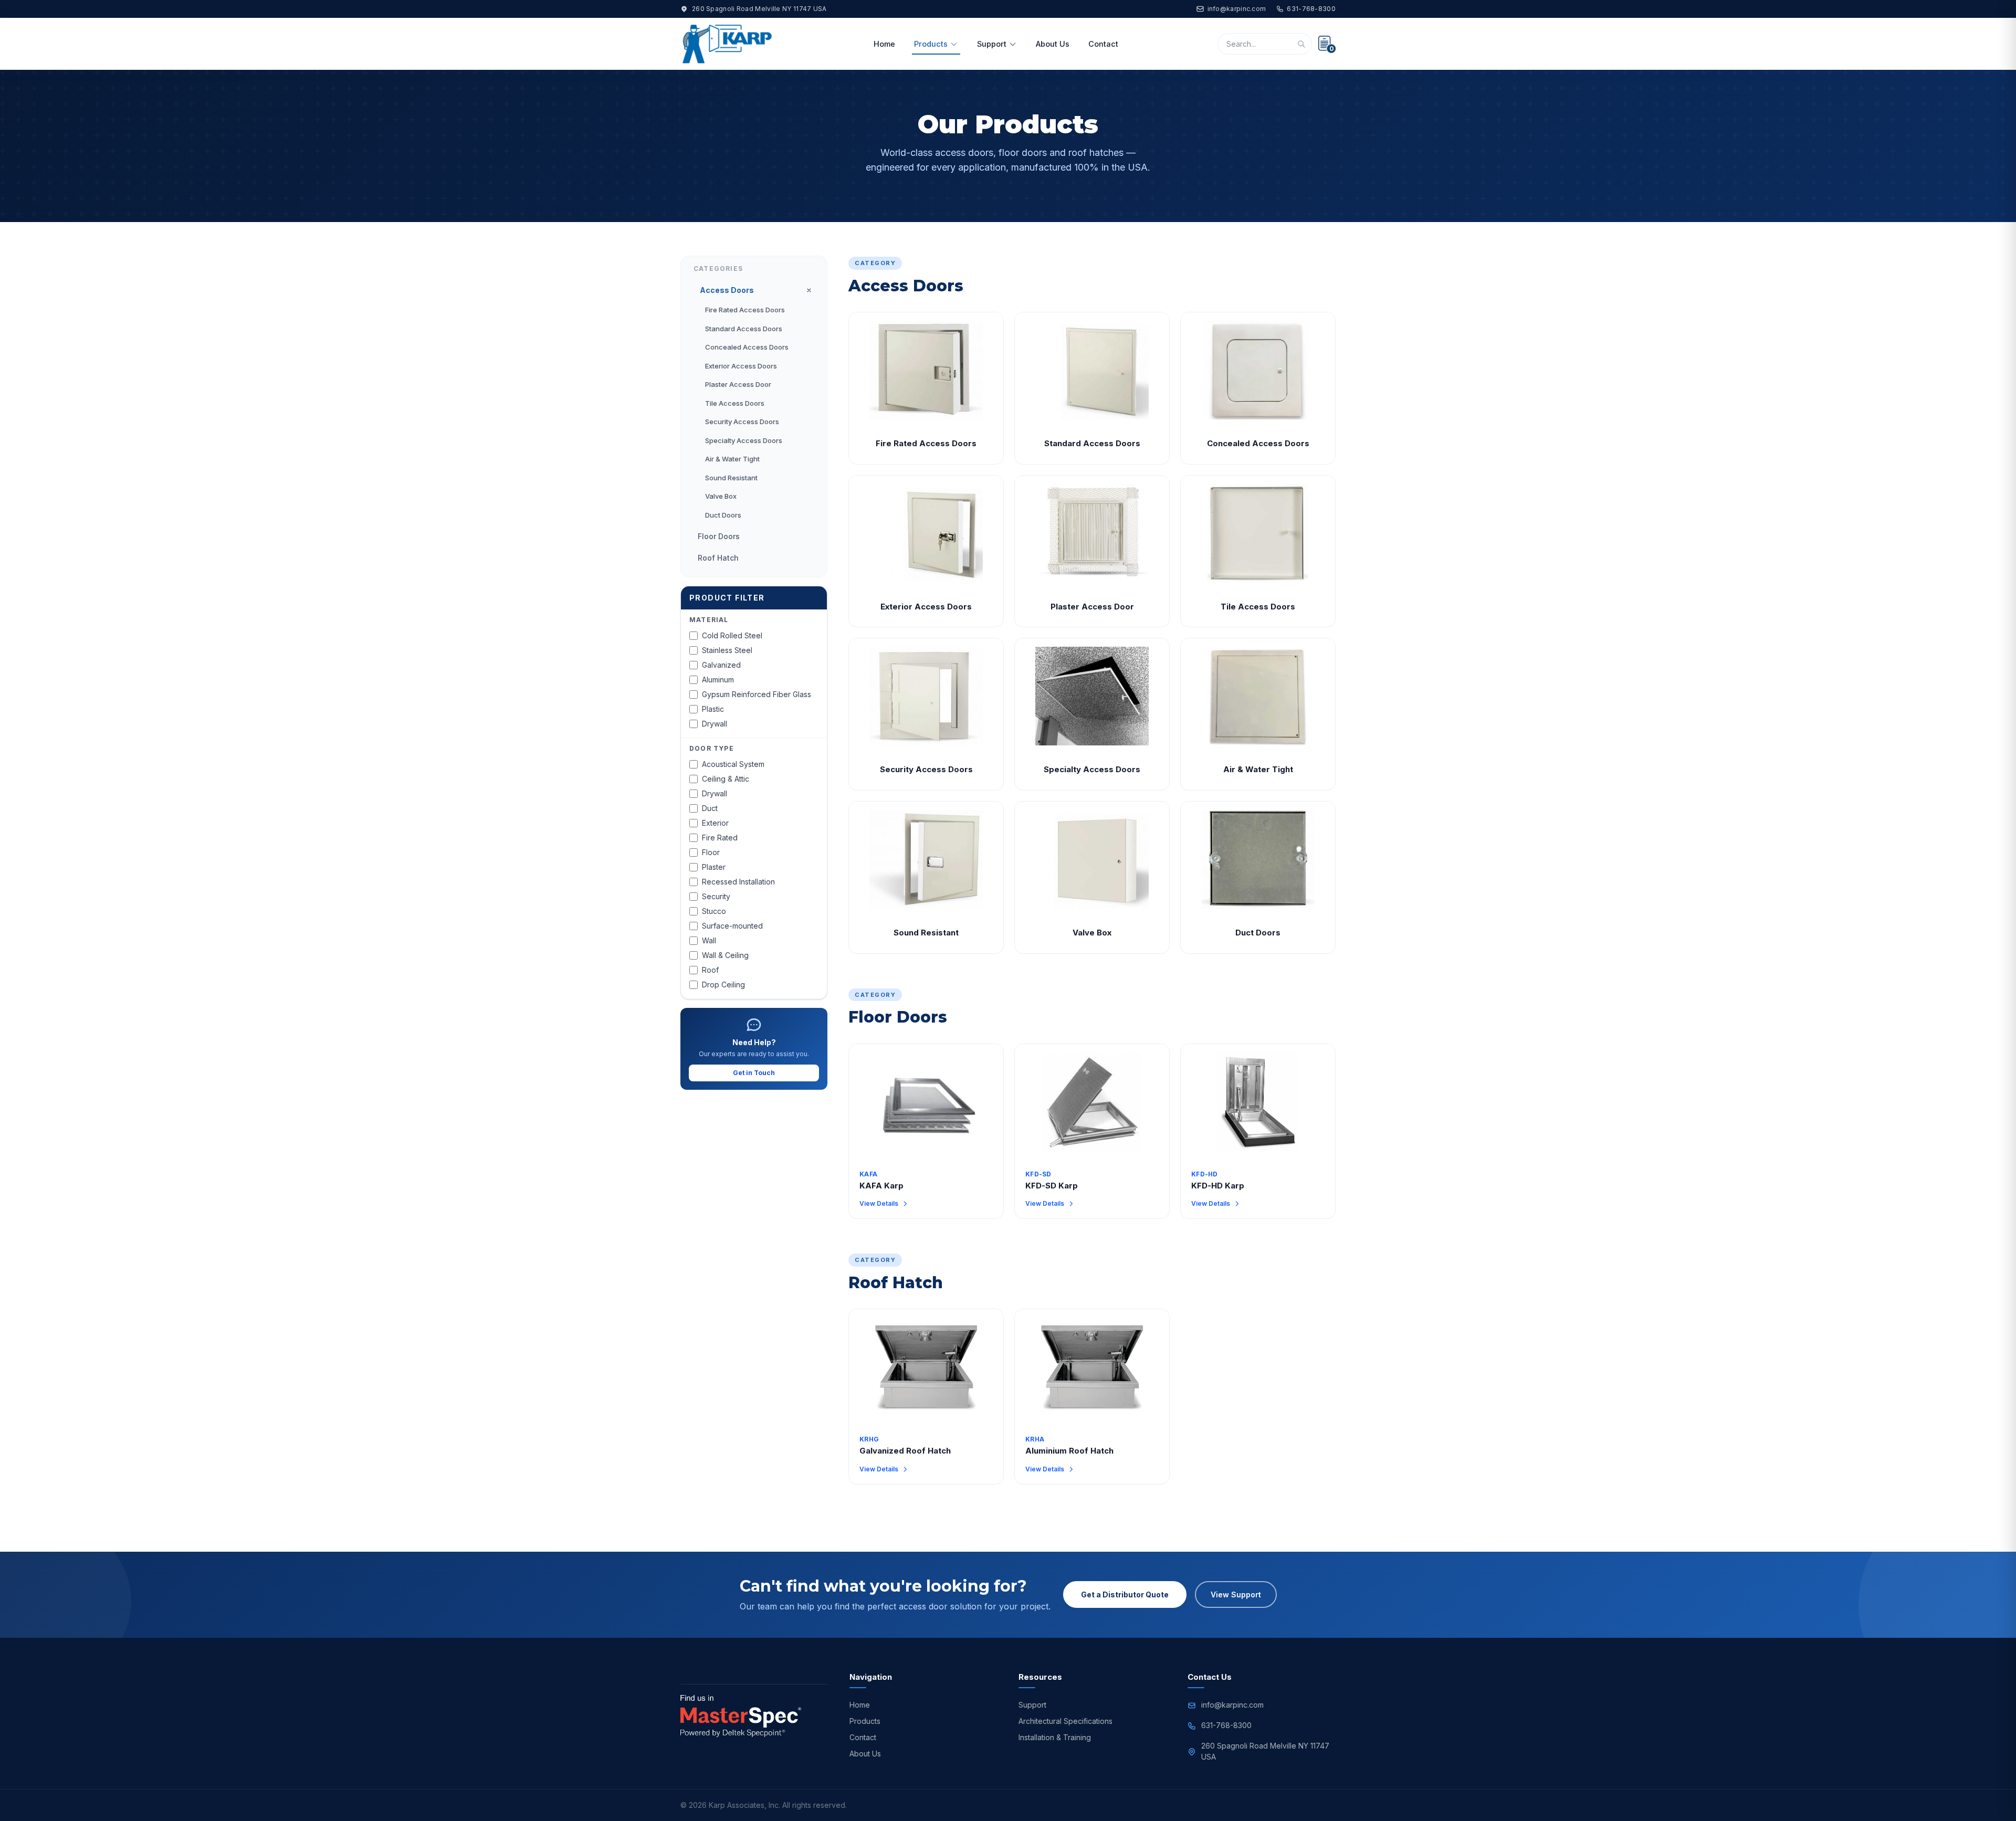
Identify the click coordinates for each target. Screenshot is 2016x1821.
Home (884, 44)
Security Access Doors (742, 422)
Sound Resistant (731, 478)
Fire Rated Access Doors (745, 310)
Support (992, 44)
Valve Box (721, 496)
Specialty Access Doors (744, 440)
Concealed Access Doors (747, 347)
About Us (1053, 44)
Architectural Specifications (1065, 1721)
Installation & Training (1055, 1737)
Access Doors (727, 290)
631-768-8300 (1311, 9)
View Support (1236, 1594)
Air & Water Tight (732, 459)
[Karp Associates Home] (727, 44)
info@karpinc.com (1237, 9)
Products (931, 44)
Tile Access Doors (735, 403)
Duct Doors (723, 515)
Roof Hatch (718, 558)
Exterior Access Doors (741, 366)
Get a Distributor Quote (1125, 1594)
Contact (1103, 44)
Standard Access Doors (744, 329)
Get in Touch (754, 1073)
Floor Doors (719, 536)
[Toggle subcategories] (809, 290)
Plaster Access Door (738, 384)
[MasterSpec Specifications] (741, 1716)
